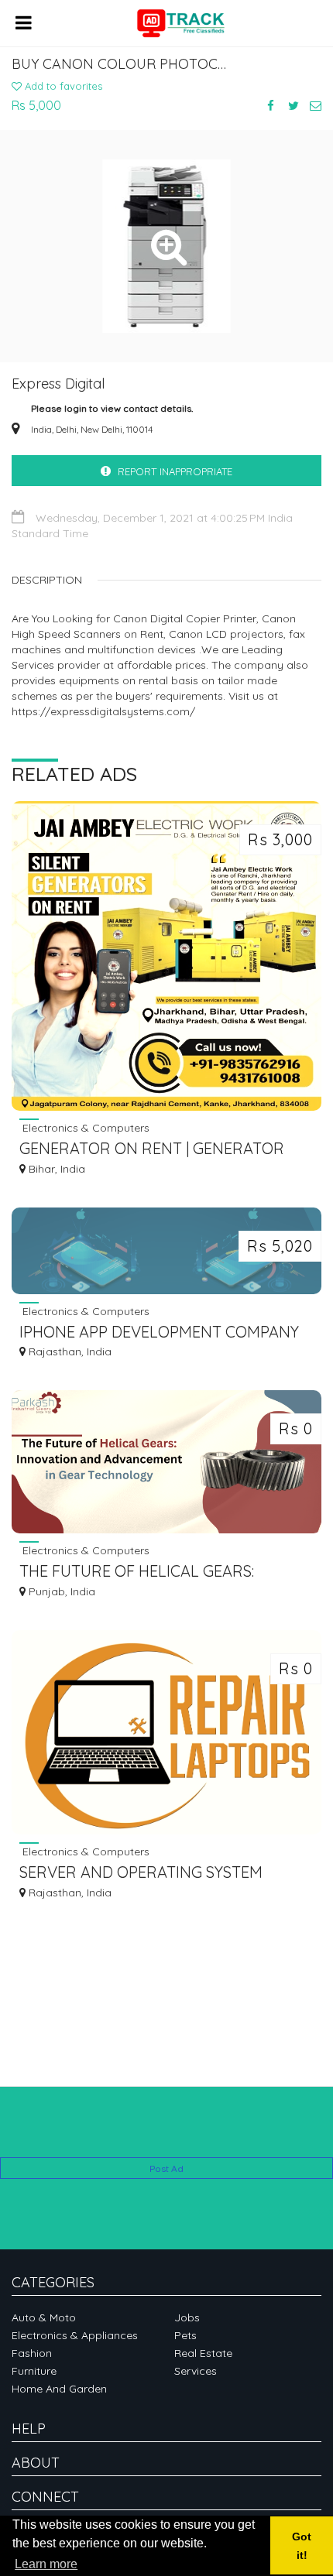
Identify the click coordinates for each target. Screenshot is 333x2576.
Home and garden (59, 2389)
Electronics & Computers (84, 1127)
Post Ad (166, 2168)
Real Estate (203, 2353)
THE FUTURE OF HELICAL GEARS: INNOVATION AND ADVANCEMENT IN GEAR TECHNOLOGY (153, 1572)
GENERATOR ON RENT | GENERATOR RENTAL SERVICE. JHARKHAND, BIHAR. (158, 1150)
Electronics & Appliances (75, 2335)
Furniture (34, 2371)
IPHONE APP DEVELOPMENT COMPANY (159, 1332)
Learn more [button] (46, 2564)
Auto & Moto (44, 2317)
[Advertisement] (166, 2134)
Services (196, 2371)
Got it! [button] (302, 2546)
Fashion (32, 2353)
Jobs (187, 2317)
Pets (185, 2335)
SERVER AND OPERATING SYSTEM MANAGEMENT (141, 1874)
